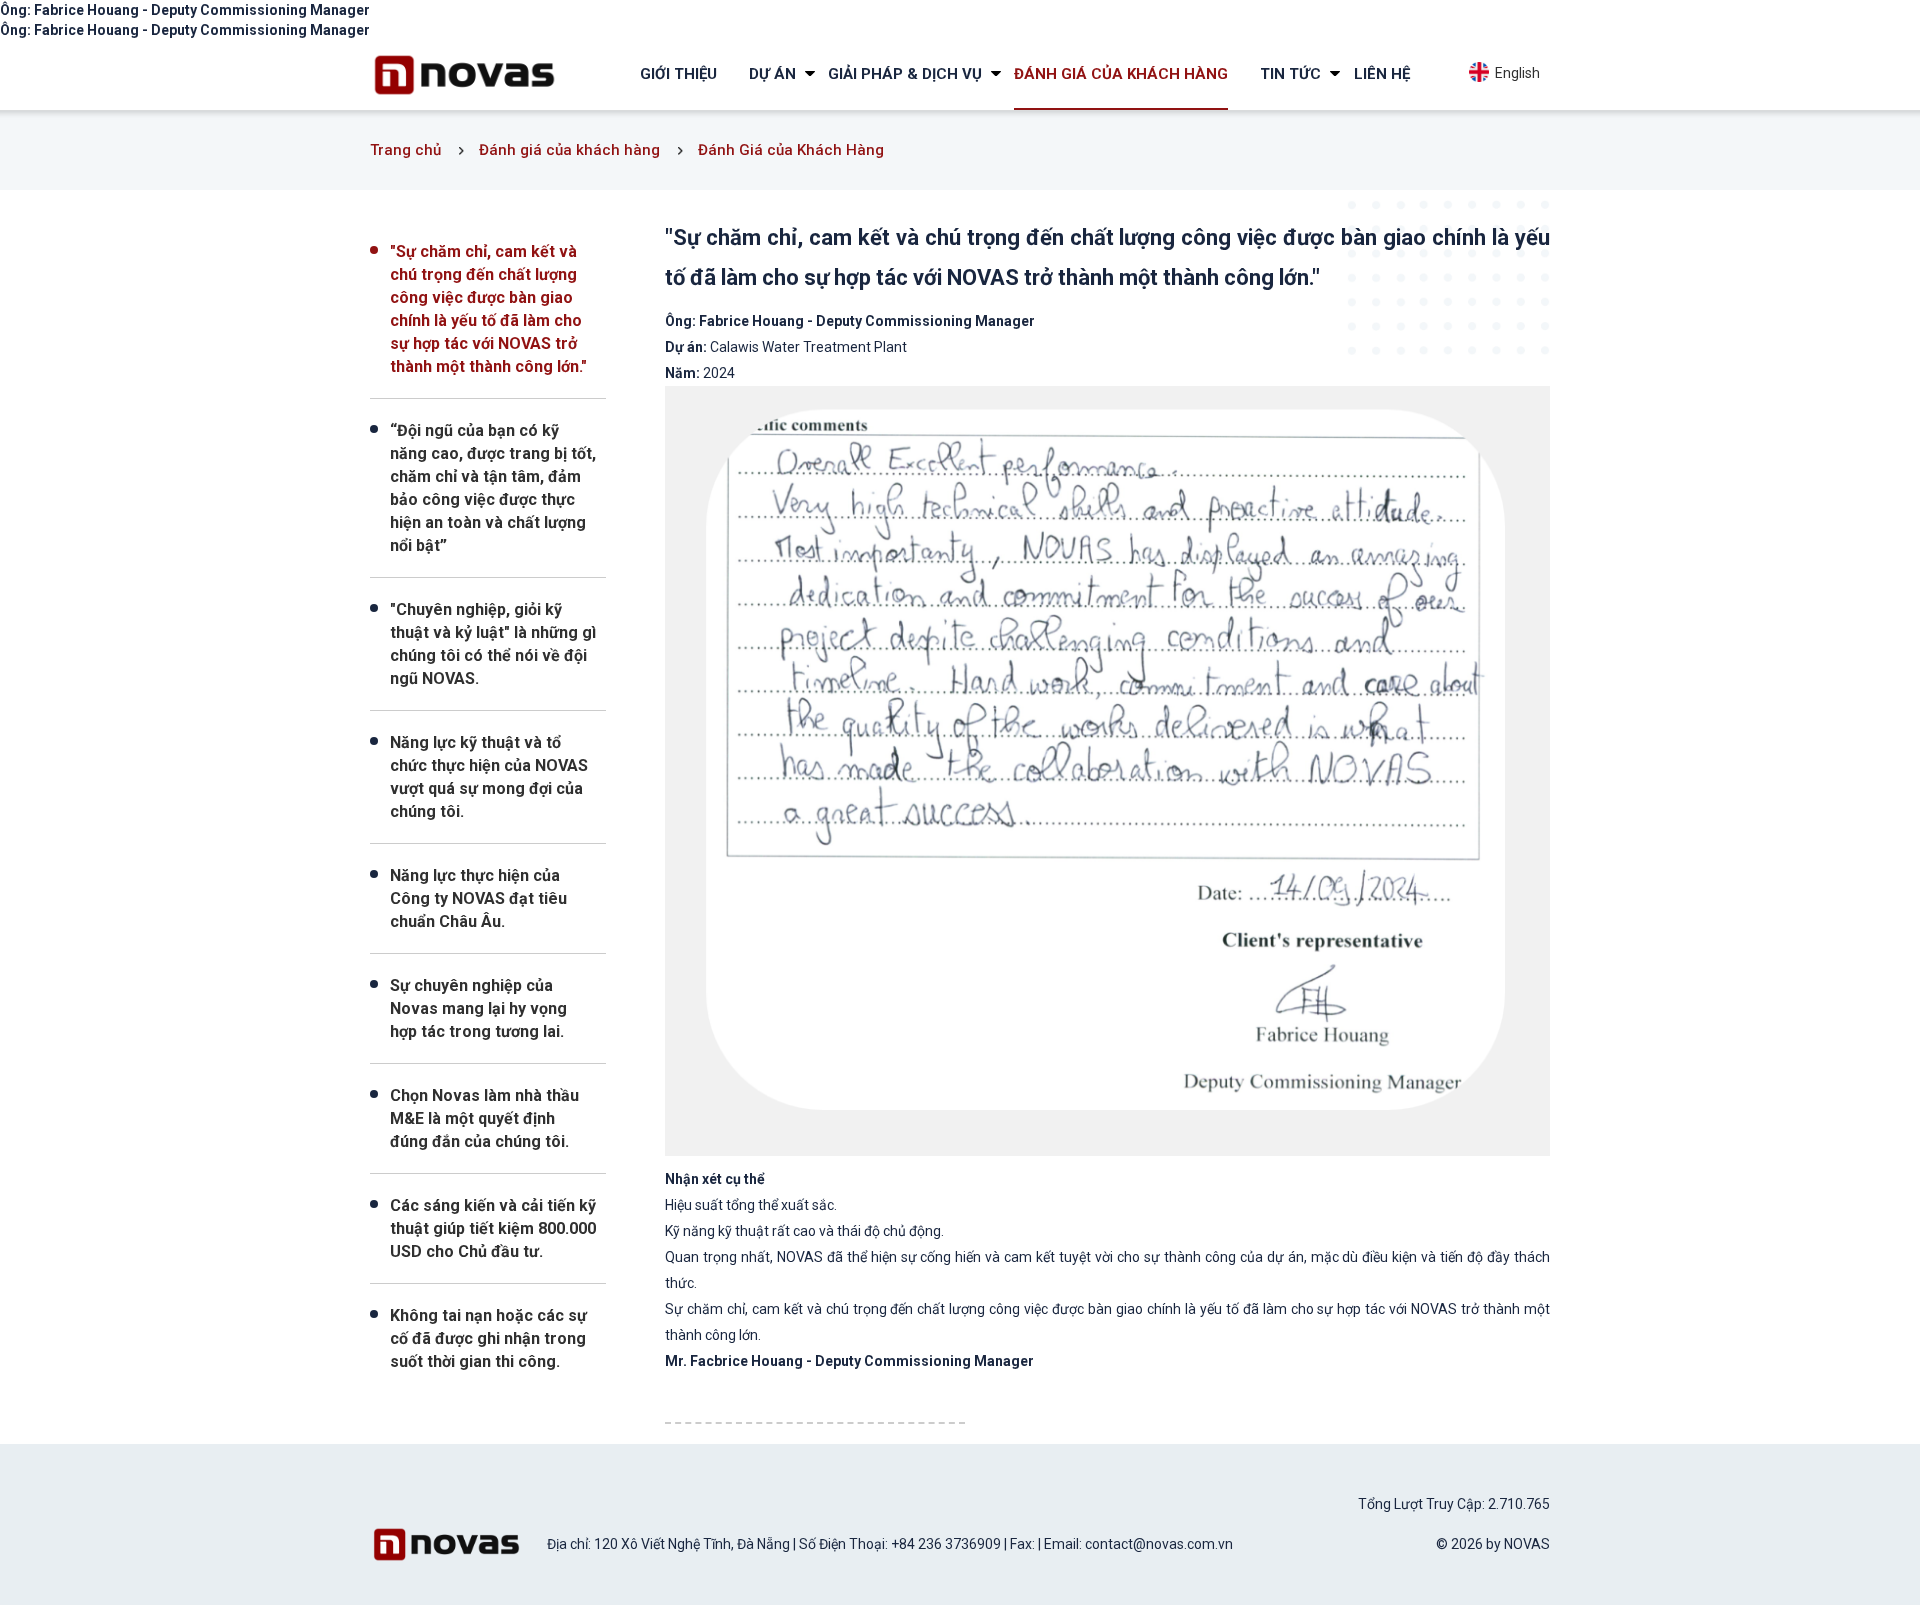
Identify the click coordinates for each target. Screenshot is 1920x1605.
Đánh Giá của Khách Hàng (791, 150)
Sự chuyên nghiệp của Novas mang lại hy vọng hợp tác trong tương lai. (478, 1008)
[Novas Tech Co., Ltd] (464, 74)
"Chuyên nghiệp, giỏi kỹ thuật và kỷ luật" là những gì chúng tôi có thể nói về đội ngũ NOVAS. (493, 644)
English (1514, 73)
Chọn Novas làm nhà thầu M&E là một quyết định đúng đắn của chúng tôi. (484, 1118)
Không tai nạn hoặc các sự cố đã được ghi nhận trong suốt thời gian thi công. (488, 1338)
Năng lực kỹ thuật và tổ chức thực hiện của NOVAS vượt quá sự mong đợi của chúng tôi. (489, 777)
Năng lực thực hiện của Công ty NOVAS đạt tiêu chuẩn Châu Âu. (478, 898)
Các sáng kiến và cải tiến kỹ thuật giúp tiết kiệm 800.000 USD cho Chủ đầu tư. (493, 1228)
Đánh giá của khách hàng (569, 150)
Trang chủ (405, 150)
